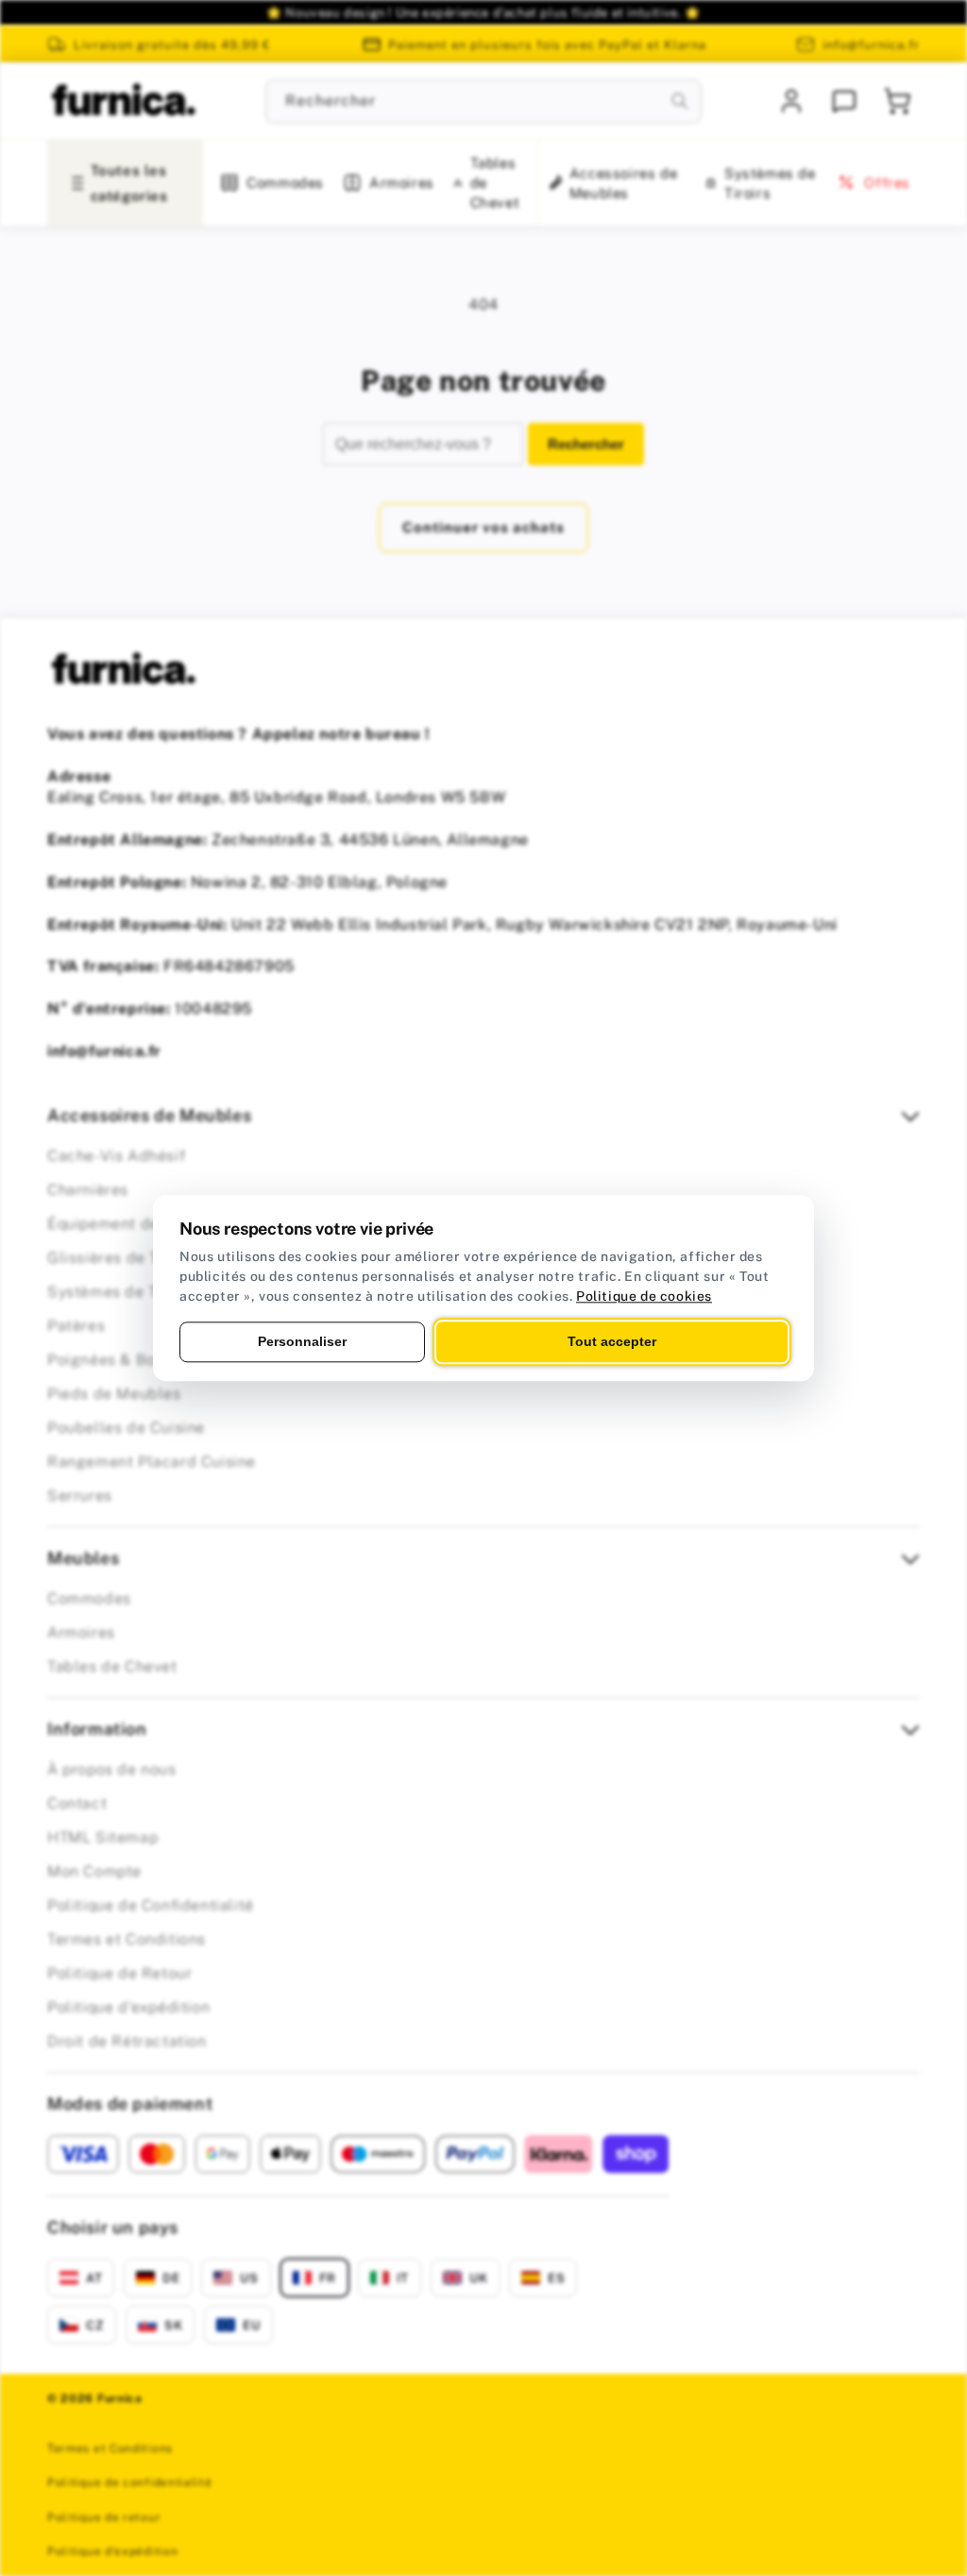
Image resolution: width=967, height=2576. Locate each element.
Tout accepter (612, 1341)
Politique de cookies (644, 1296)
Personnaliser (302, 1341)
